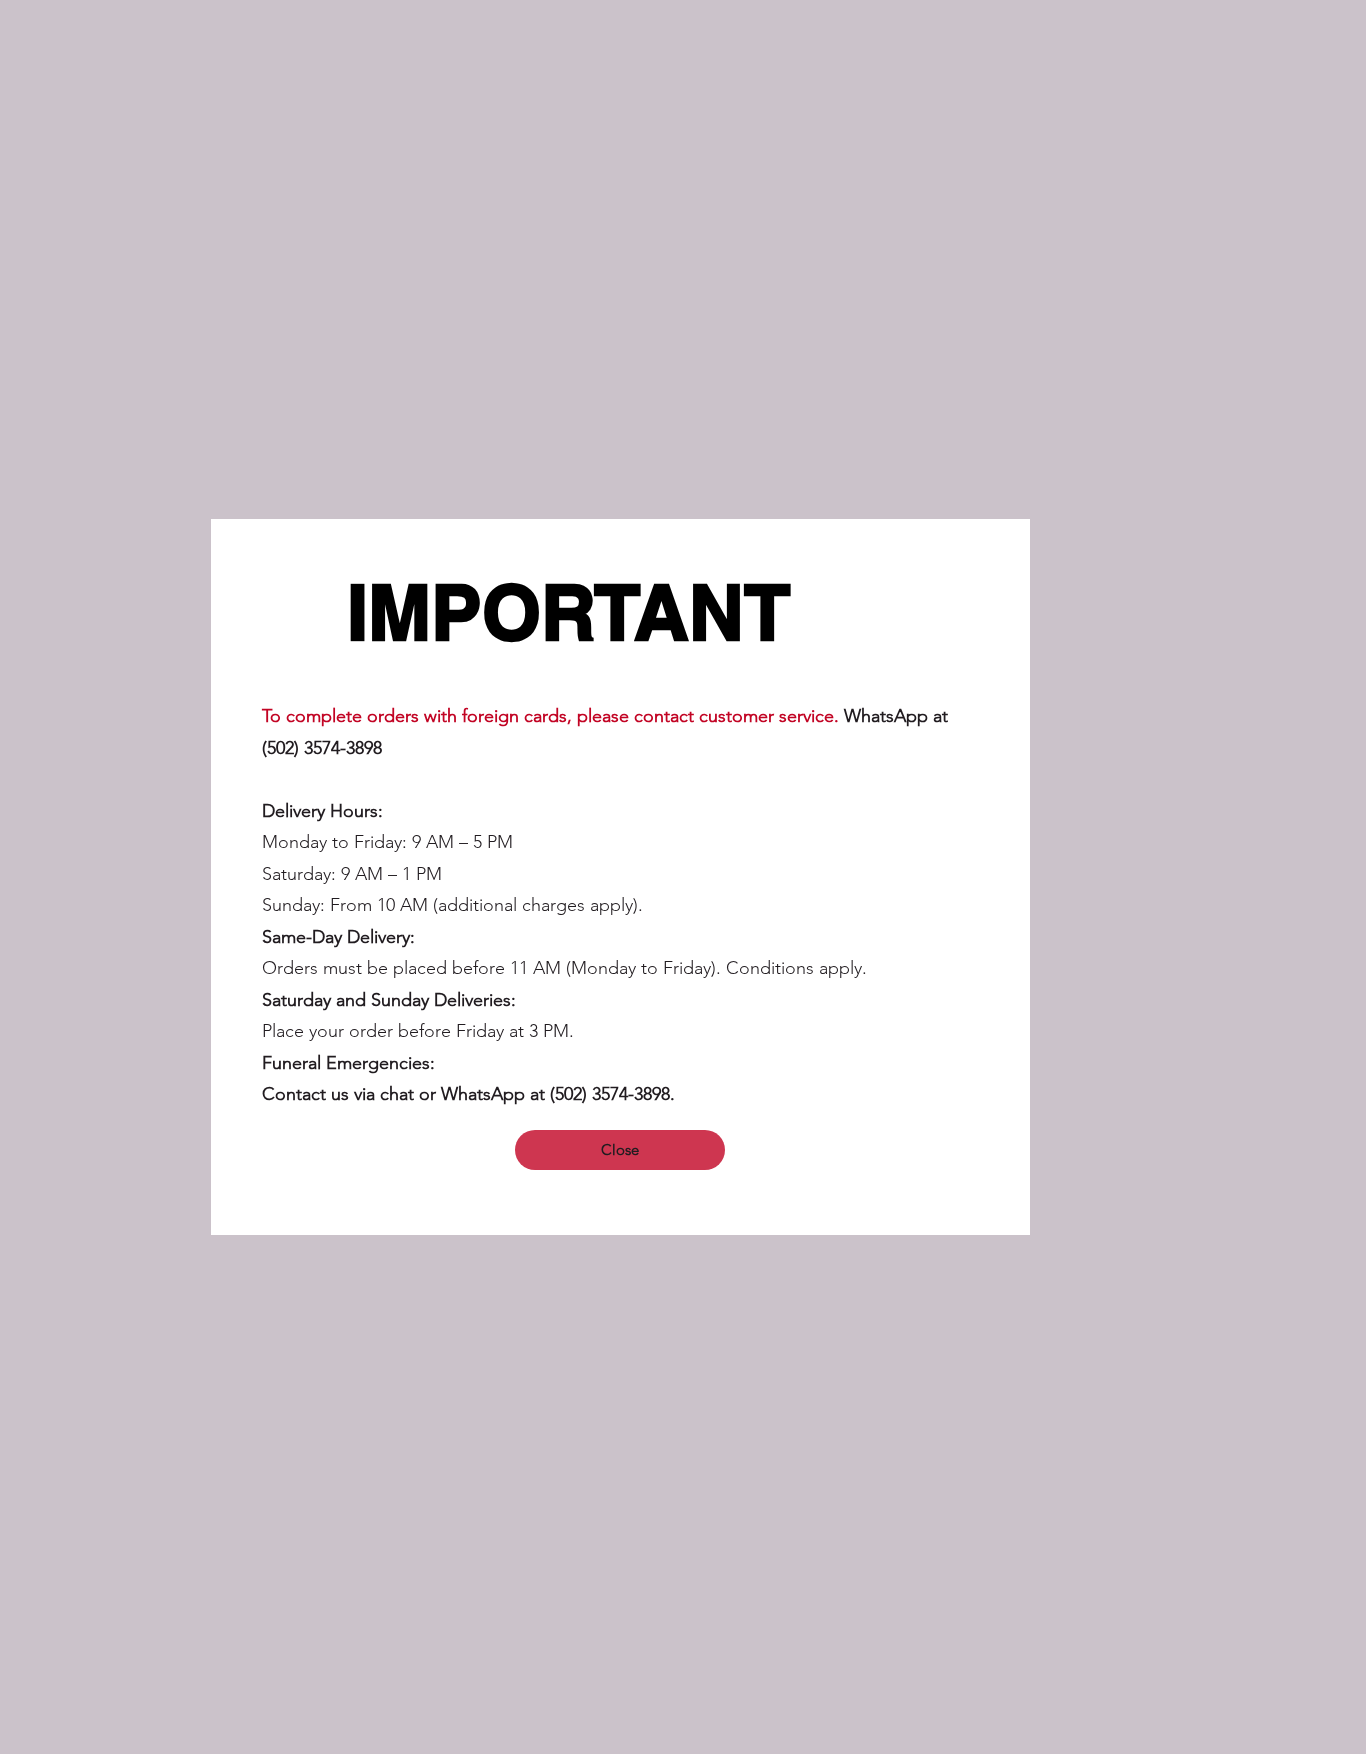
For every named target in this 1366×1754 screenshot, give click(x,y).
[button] (620, 1150)
